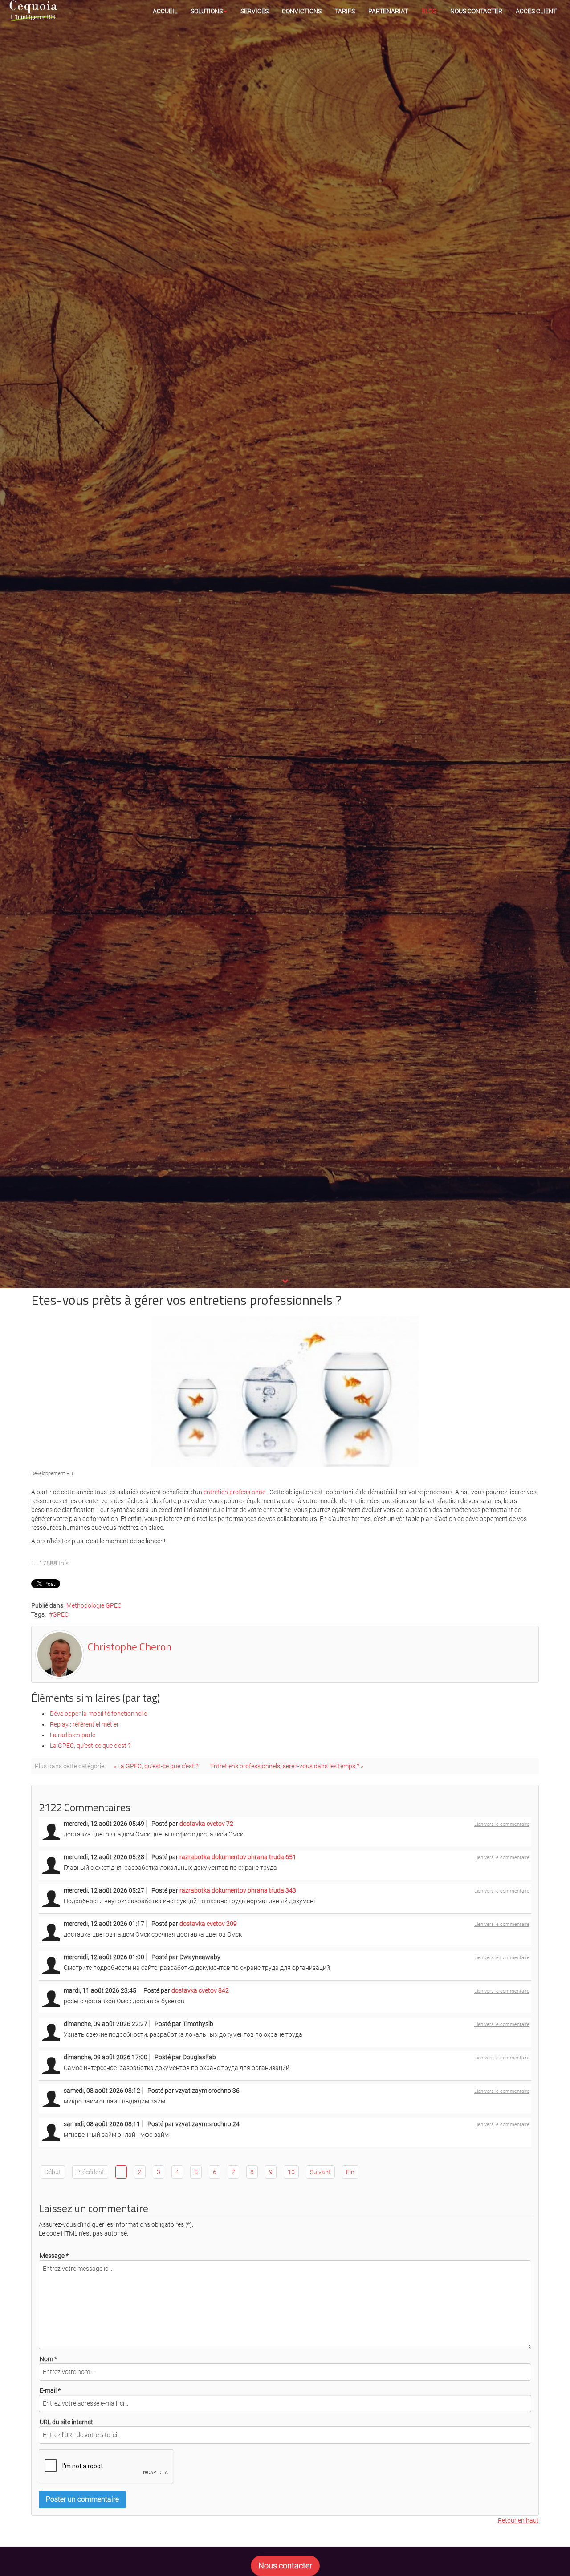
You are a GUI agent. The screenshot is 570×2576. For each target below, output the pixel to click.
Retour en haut (518, 2520)
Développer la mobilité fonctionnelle (98, 1714)
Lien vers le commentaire (502, 1824)
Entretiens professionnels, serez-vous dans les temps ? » (287, 1766)
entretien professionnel (235, 1492)
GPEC (61, 1614)
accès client (536, 11)
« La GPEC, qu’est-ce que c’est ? (156, 1766)
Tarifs (345, 11)
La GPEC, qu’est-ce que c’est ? (90, 1746)
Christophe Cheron (130, 1646)
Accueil (165, 11)
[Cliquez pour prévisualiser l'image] (285, 1391)
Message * (54, 2256)
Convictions (302, 11)
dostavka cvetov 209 (208, 1924)
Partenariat (388, 11)
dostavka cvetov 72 (206, 1824)
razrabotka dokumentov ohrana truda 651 (238, 1857)
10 (291, 2172)
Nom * (48, 2359)
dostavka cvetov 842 (200, 1990)
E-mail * (50, 2390)
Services (254, 11)
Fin (350, 2172)
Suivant (320, 2172)
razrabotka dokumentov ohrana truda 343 (238, 1890)
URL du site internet (66, 2422)
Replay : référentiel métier (84, 1724)
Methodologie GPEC (94, 1605)
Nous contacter (476, 11)
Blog (429, 11)
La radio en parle (73, 1735)
